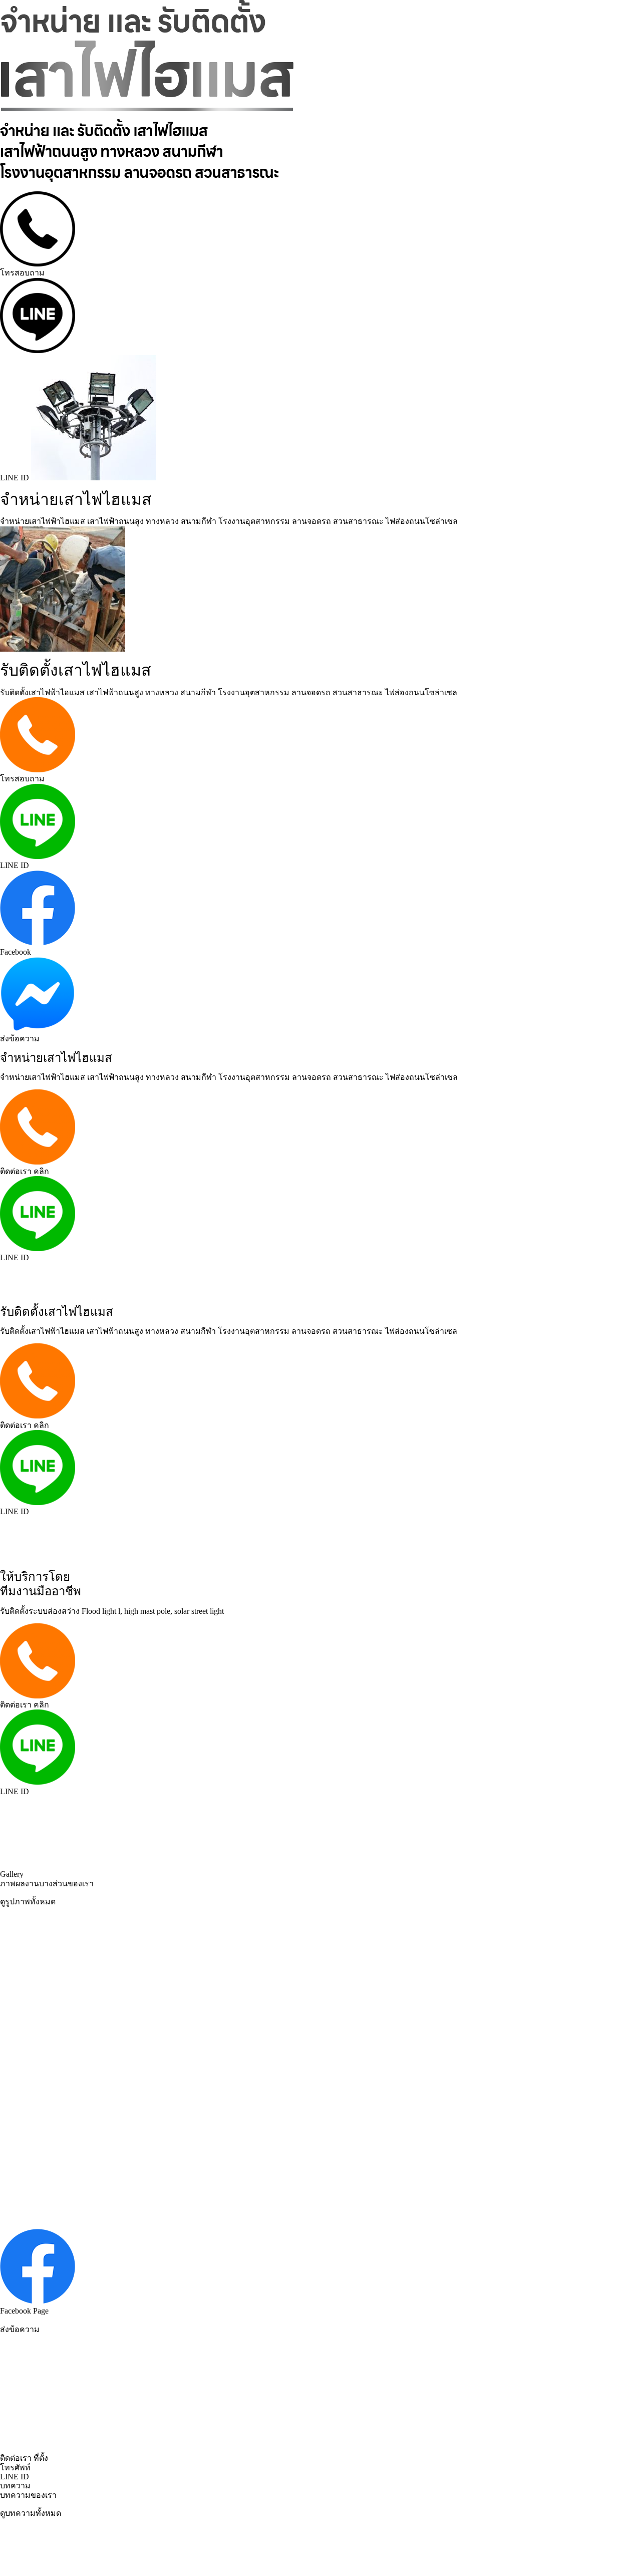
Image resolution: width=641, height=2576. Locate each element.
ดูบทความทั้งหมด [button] (31, 2513)
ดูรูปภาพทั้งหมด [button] (28, 1902)
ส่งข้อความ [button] (20, 2329)
